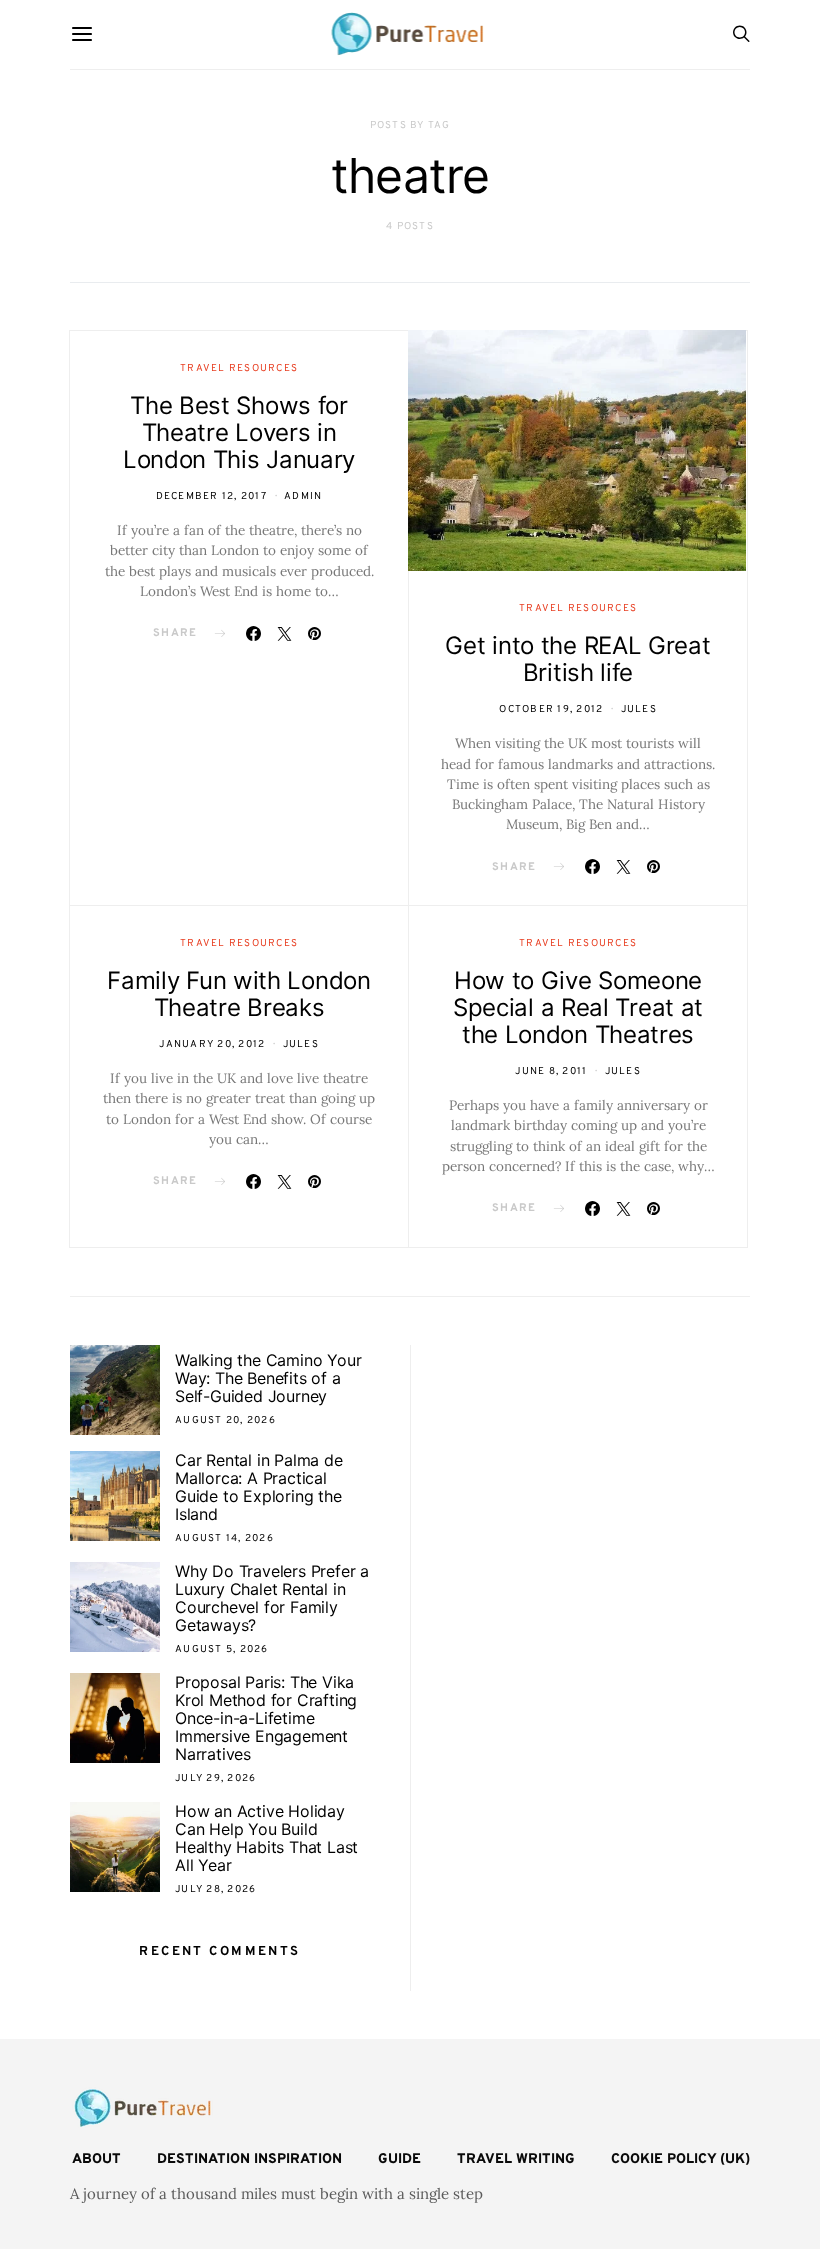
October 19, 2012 (551, 709)
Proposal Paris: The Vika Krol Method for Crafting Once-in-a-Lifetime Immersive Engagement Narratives (266, 1718)
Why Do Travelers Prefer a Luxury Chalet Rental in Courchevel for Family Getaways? (272, 1598)
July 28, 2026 (215, 1889)
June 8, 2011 (551, 1071)
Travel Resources (239, 368)
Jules (639, 709)
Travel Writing (516, 2159)
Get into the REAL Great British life (577, 659)
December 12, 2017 (211, 496)
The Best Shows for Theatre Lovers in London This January (239, 432)
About (96, 2159)
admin (303, 496)
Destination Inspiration (249, 2159)
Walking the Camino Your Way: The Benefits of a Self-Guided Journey (268, 1378)
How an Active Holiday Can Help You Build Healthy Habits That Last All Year (266, 1838)
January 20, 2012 (212, 1044)
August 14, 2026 (224, 1538)
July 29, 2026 (215, 1778)
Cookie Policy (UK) (680, 2159)
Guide (399, 2159)
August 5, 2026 (222, 1649)
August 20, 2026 (225, 1420)
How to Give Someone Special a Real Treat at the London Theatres (578, 1007)
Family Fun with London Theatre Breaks (238, 994)
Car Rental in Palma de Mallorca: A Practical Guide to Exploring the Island (259, 1487)
